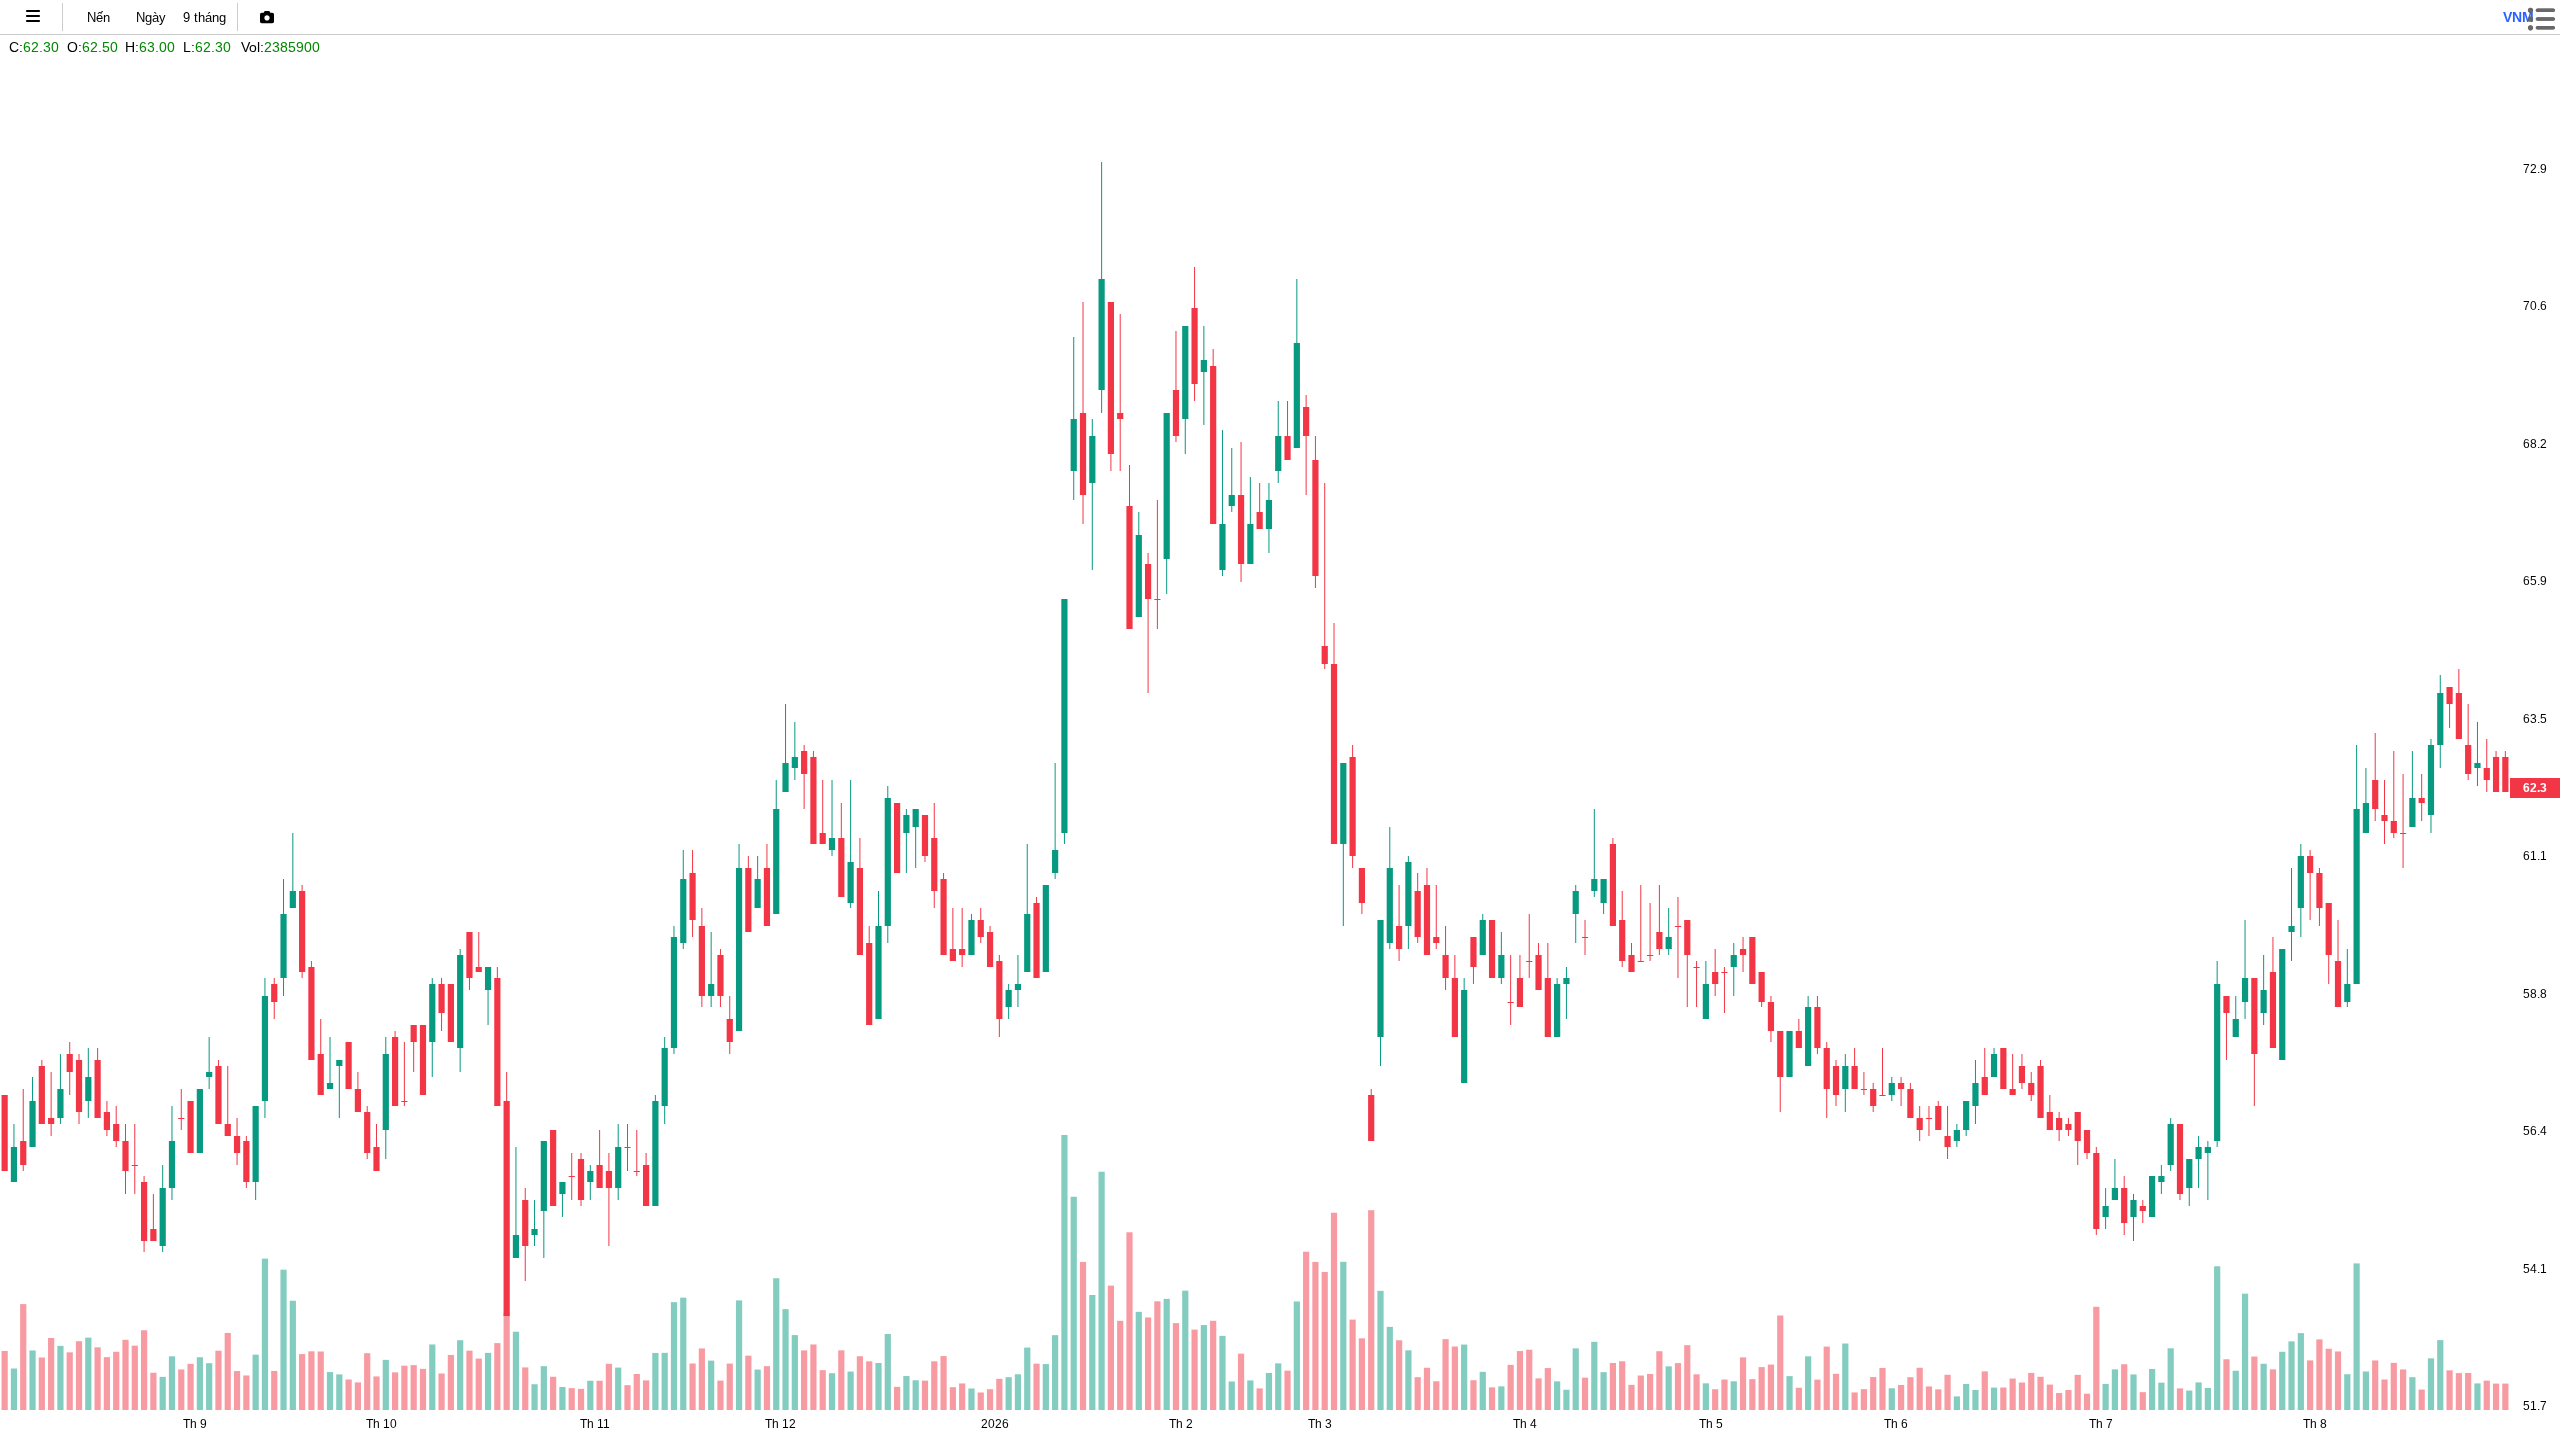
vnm (2518, 17)
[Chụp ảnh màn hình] (267, 17)
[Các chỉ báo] (33, 17)
